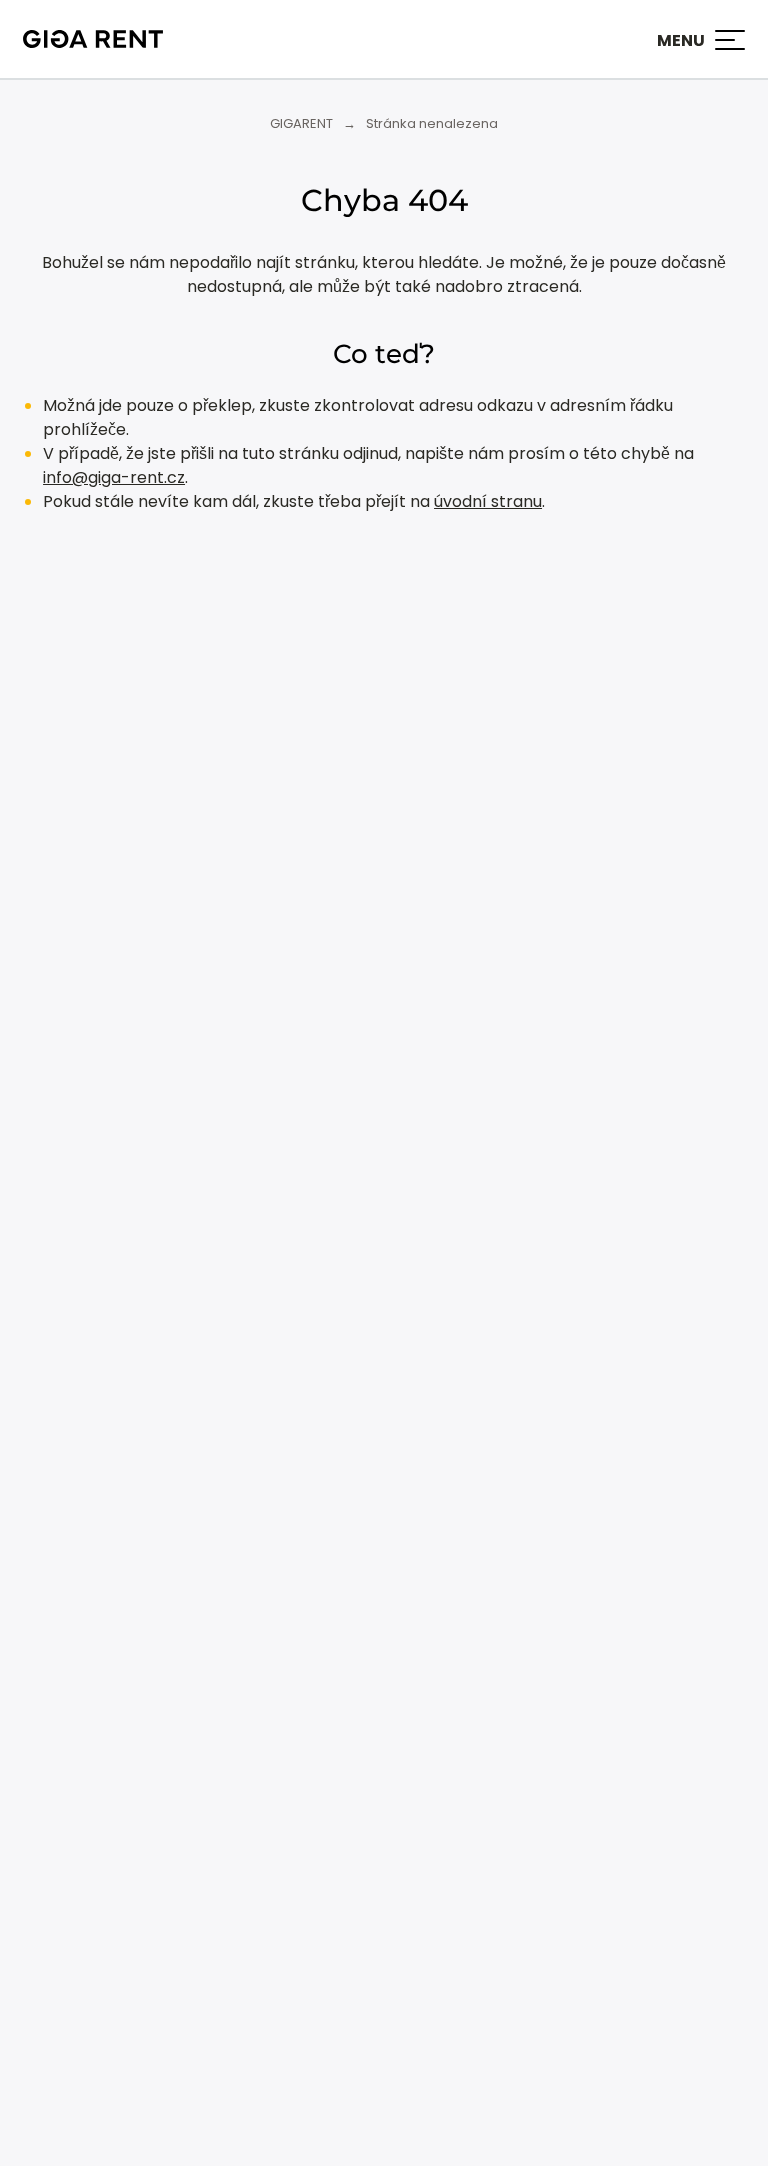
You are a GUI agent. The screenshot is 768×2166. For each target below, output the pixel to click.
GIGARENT (301, 123)
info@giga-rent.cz (114, 477)
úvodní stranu (488, 501)
